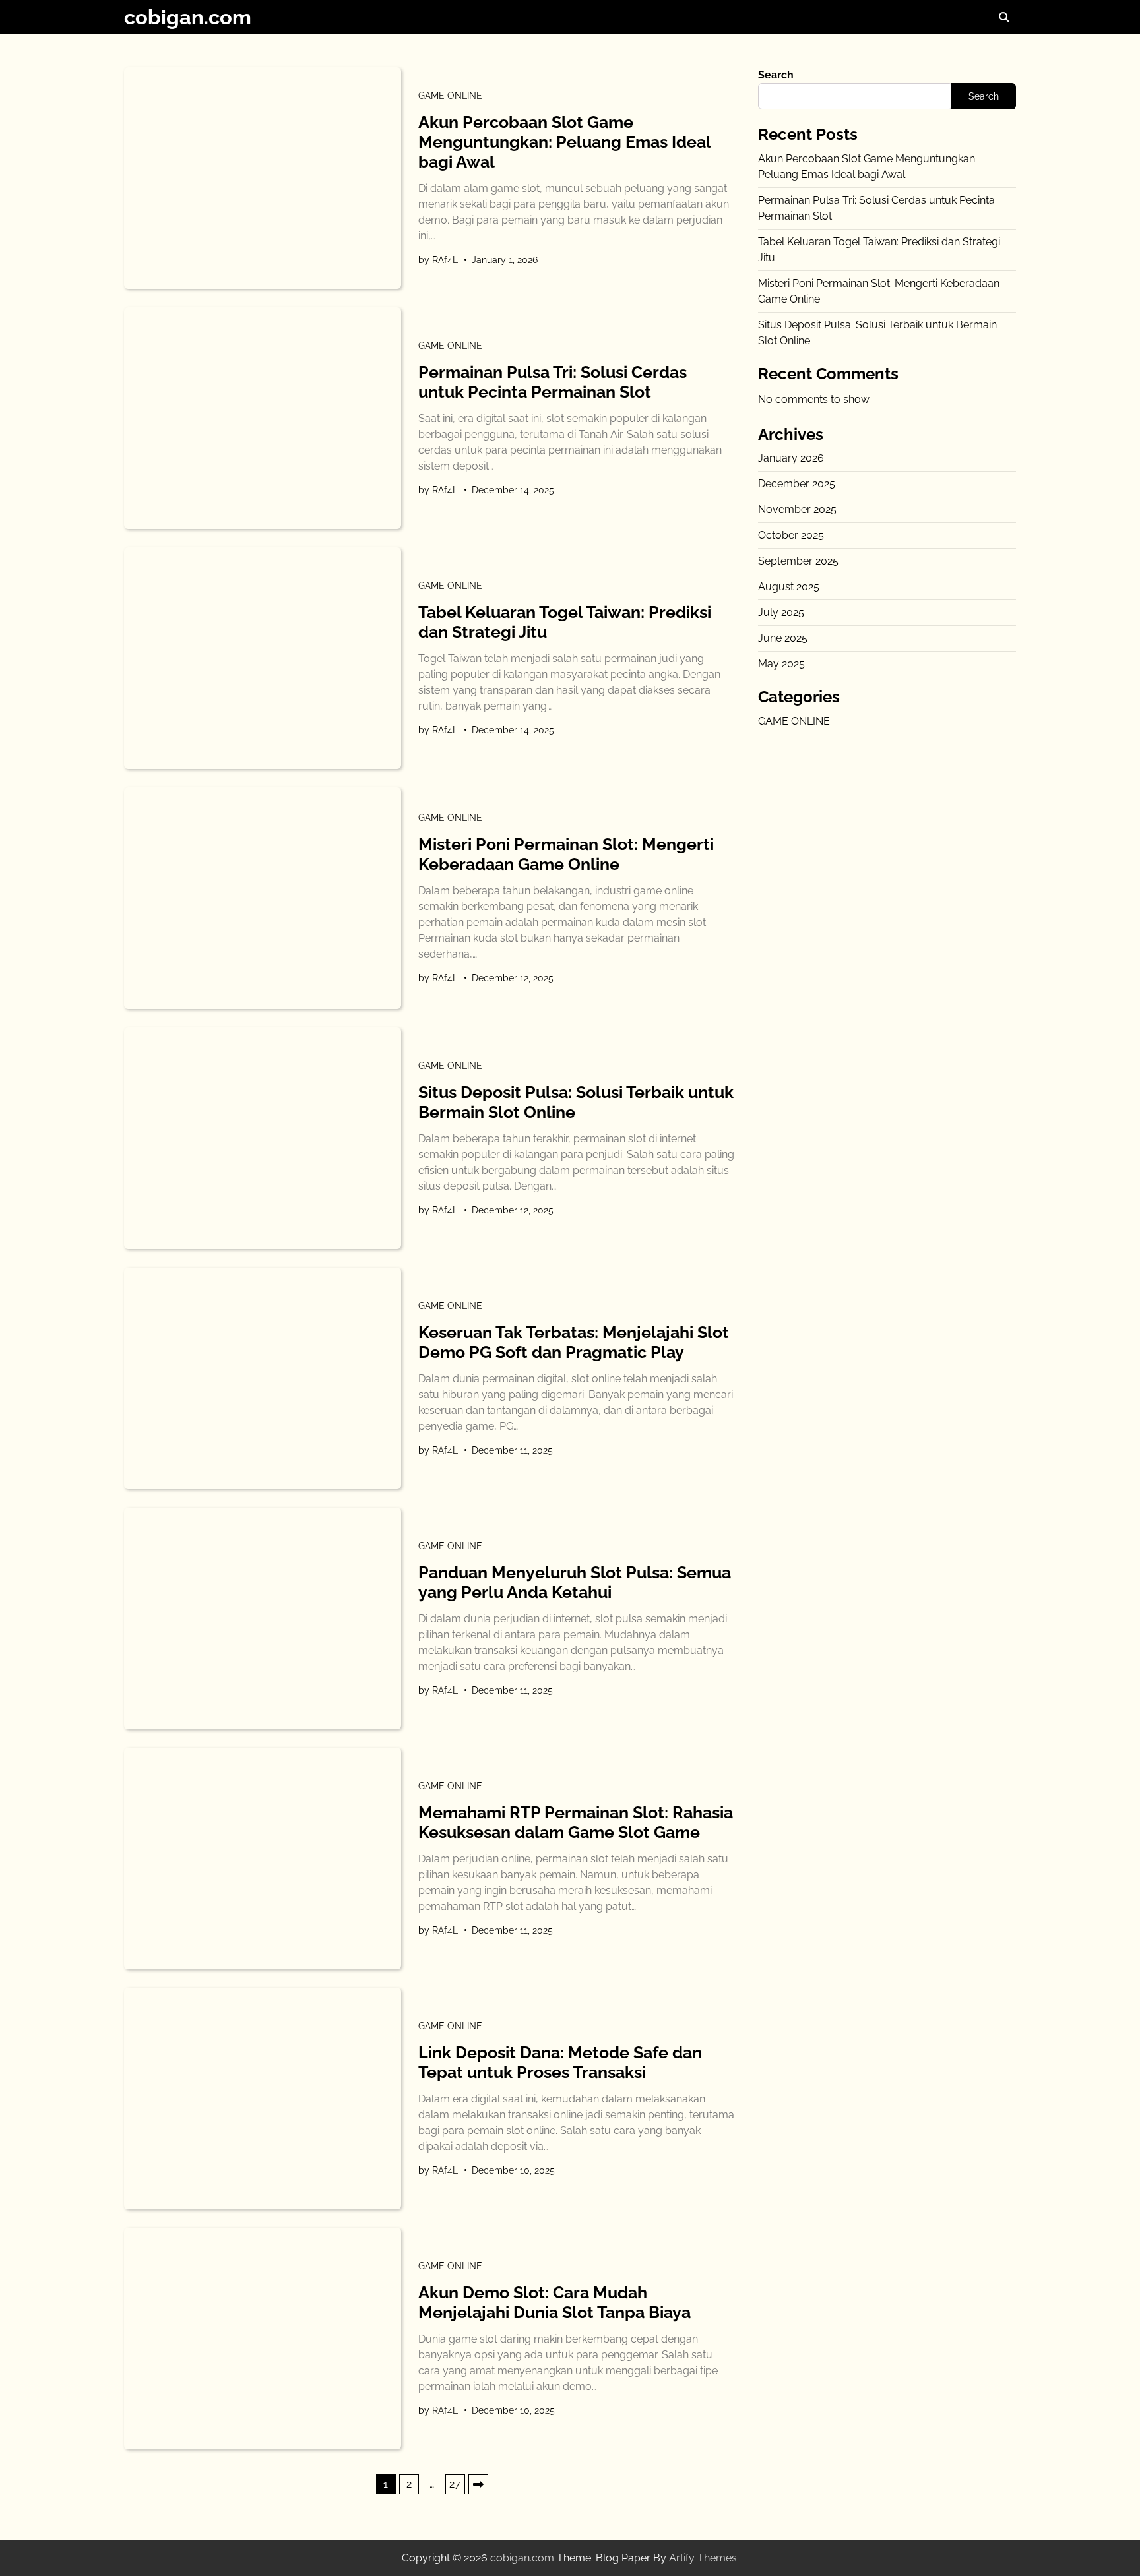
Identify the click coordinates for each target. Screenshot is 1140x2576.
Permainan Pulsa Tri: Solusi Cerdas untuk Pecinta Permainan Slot (553, 382)
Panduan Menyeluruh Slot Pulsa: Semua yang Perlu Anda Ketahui (575, 1582)
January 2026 (791, 458)
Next (478, 2484)
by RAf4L (438, 260)
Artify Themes (703, 2558)
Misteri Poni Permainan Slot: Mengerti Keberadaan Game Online (566, 854)
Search (776, 75)
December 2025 (797, 484)
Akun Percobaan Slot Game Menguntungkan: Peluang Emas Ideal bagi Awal (564, 142)
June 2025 (783, 638)
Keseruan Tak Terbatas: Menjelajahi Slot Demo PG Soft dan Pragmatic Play (574, 1342)
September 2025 (798, 561)
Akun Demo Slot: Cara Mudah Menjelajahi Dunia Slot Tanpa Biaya (554, 2302)
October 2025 (791, 535)
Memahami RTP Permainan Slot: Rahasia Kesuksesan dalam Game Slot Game (576, 1822)
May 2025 (781, 664)
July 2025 (781, 612)
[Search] (1004, 17)
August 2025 (789, 587)
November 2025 (797, 509)
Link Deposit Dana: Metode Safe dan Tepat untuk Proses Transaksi (560, 2062)
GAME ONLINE (450, 96)
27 (455, 2484)
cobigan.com (188, 17)
